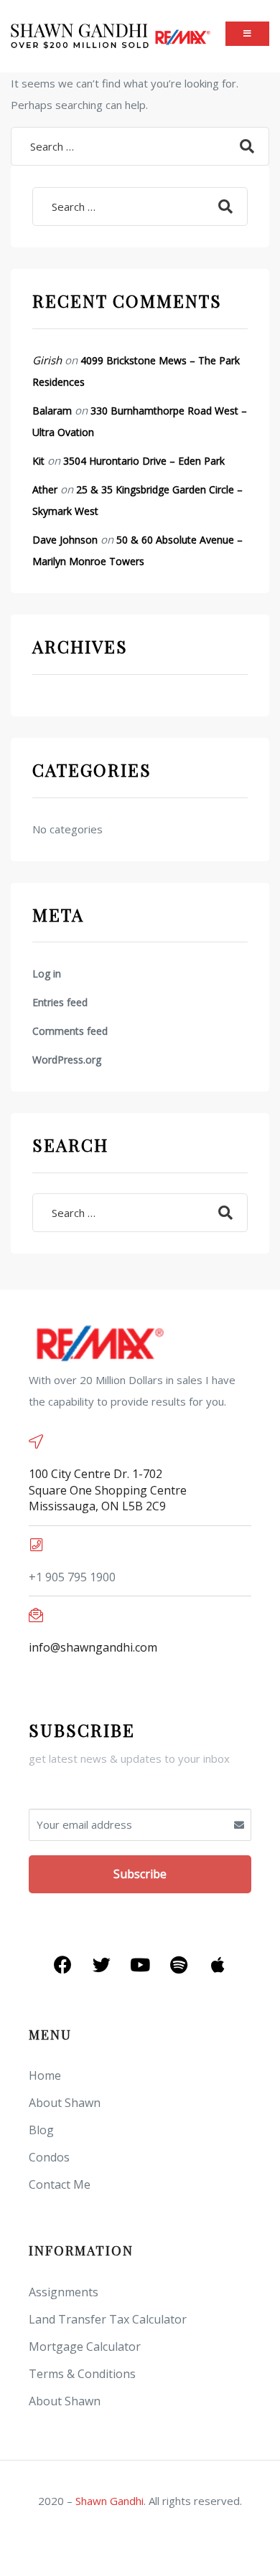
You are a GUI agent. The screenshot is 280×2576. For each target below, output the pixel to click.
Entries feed (60, 1002)
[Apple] (218, 1965)
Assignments (64, 2292)
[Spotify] (179, 1965)
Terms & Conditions (82, 2374)
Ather (45, 489)
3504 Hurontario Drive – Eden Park (144, 461)
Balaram (52, 411)
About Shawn (65, 2103)
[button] (247, 33)
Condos (49, 2157)
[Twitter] (101, 1965)
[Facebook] (62, 1965)
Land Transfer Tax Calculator (108, 2319)
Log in (47, 974)
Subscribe (140, 1874)
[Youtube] (140, 1965)
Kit (38, 461)
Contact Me (60, 2184)
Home (45, 2075)
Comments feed (70, 1031)
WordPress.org (67, 1060)
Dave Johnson (65, 540)
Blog (41, 2130)
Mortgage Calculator (85, 2347)
